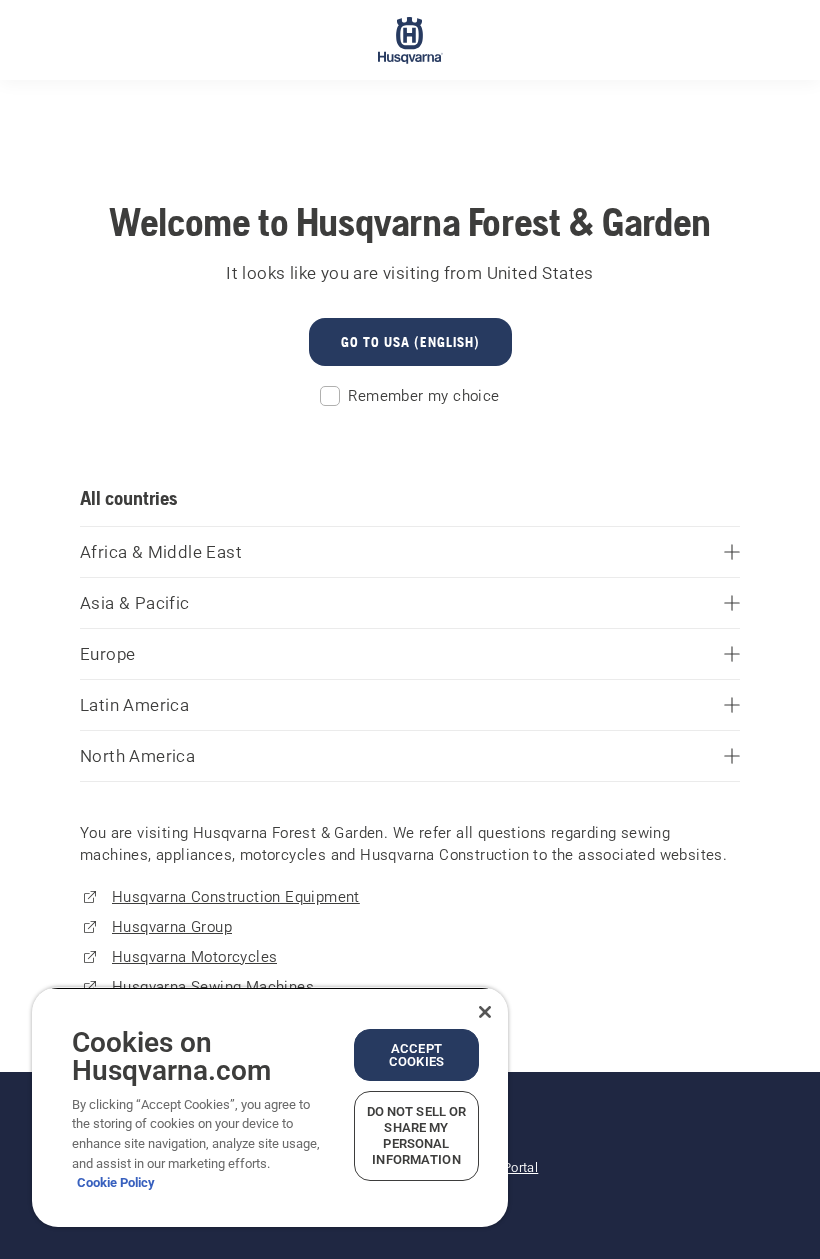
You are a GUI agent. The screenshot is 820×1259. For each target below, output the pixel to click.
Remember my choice (423, 396)
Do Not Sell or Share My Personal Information (417, 1135)
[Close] (485, 1012)
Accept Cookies (416, 1055)
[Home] (410, 40)
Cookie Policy (116, 1182)
